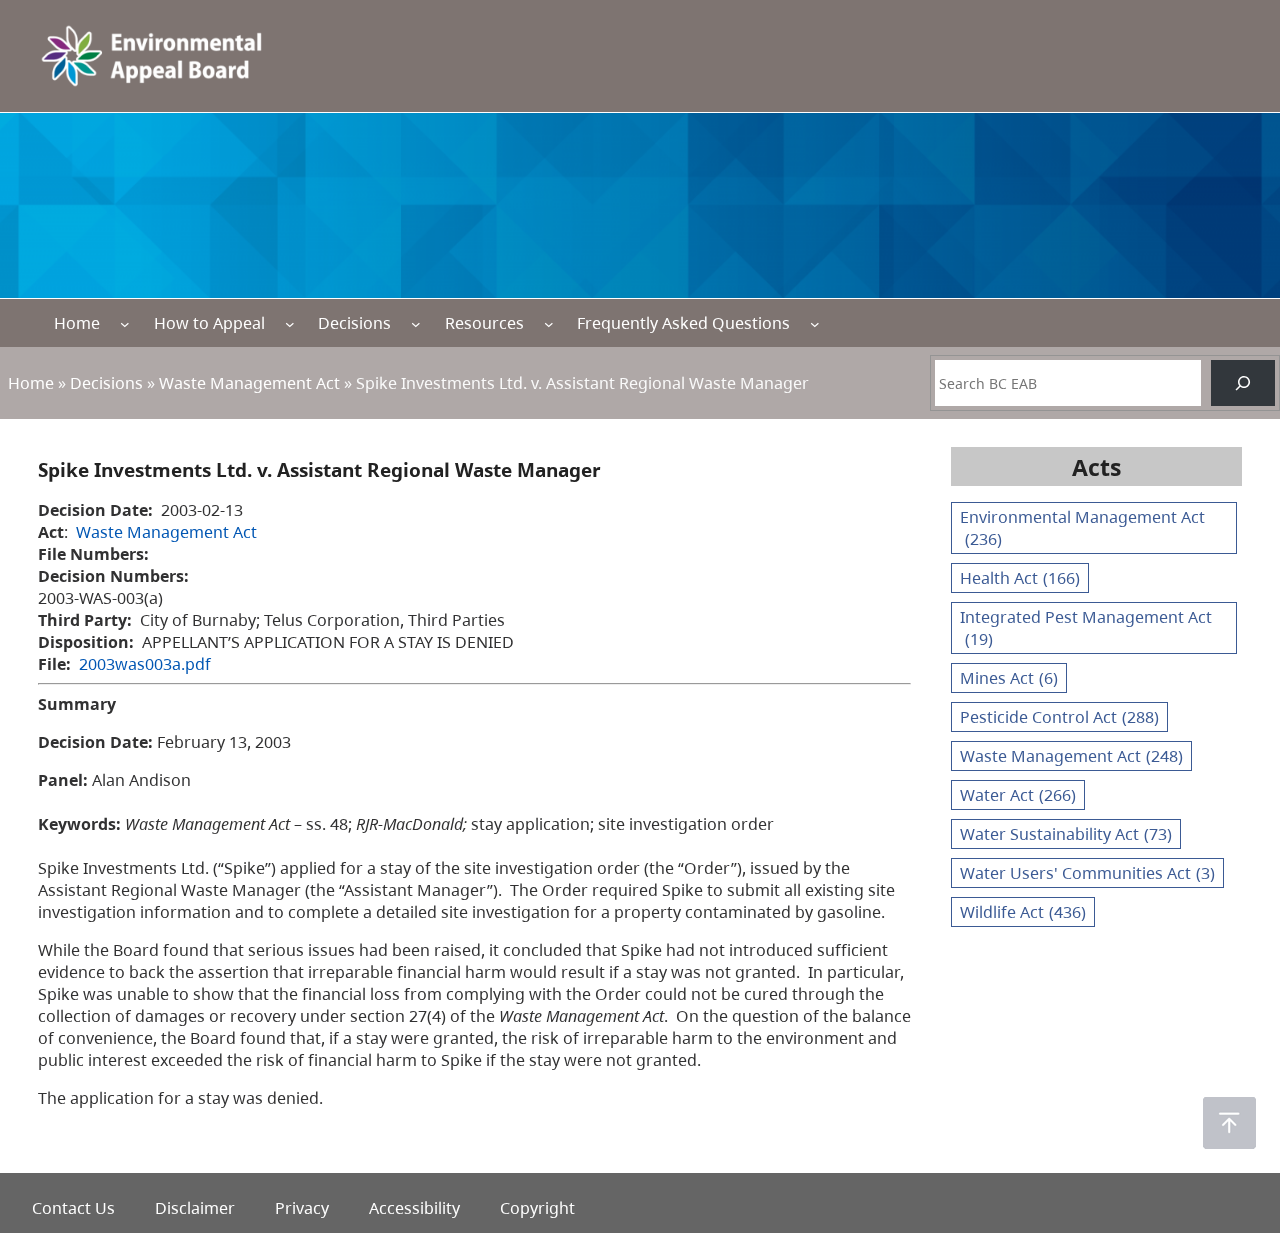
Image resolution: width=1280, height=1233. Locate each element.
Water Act (1018, 795)
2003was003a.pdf (145, 664)
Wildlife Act (1023, 912)
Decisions (354, 323)
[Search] (1243, 383)
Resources (484, 323)
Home (77, 323)
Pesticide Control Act (1059, 717)
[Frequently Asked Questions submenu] (815, 323)
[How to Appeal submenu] (290, 323)
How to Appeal (209, 323)
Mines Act (1009, 678)
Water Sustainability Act (1066, 834)
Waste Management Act (249, 383)
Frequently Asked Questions (683, 323)
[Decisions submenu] (416, 323)
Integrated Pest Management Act (1086, 628)
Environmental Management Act (1082, 528)
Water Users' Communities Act (1087, 873)
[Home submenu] (125, 323)
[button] (1229, 1123)
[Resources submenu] (549, 323)
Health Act (1020, 578)
